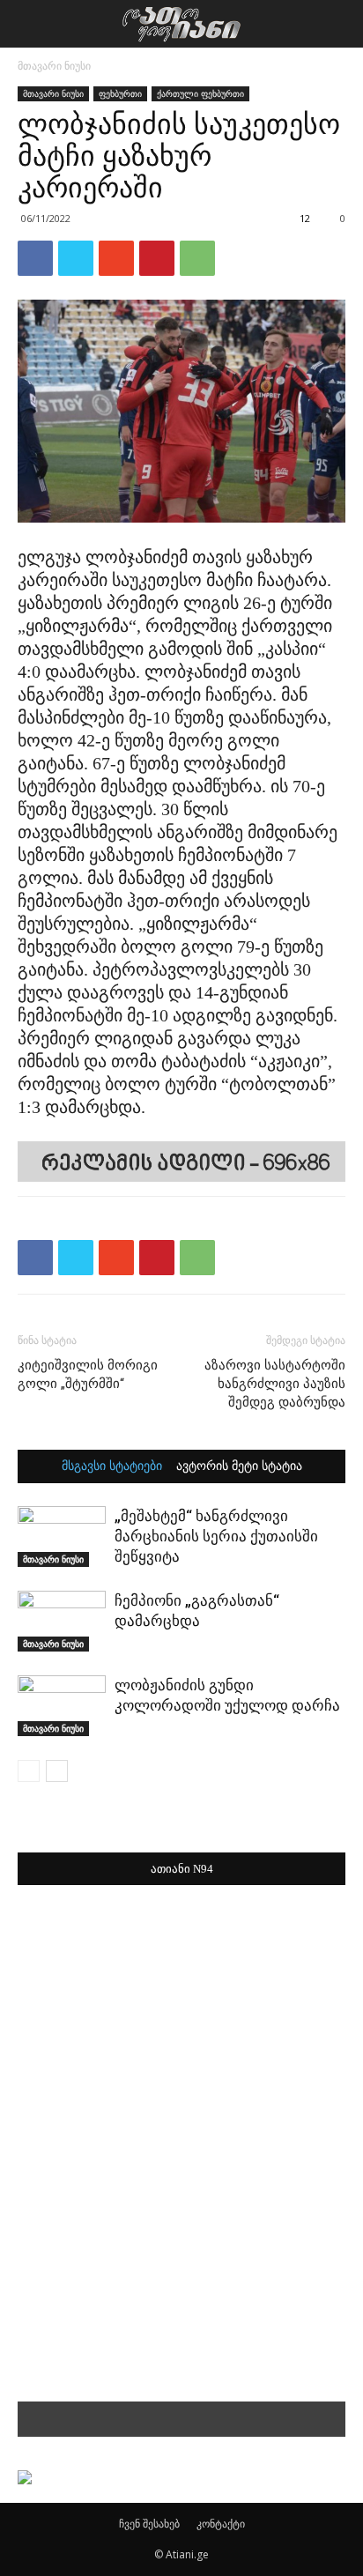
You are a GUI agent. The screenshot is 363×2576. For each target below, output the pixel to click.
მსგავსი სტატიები (112, 1466)
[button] (338, 24)
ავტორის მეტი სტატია (239, 1466)
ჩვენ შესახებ (149, 2524)
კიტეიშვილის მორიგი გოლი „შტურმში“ (88, 1374)
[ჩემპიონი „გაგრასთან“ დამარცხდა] (62, 1621)
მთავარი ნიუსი (54, 66)
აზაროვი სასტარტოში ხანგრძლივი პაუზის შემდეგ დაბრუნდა (275, 1384)
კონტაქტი (221, 2524)
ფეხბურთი (120, 93)
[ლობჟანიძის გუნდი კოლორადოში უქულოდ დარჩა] (62, 1706)
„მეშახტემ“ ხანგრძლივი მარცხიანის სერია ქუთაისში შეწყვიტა (216, 1536)
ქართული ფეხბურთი (200, 93)
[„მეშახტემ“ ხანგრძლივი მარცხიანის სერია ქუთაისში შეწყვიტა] (62, 1537)
